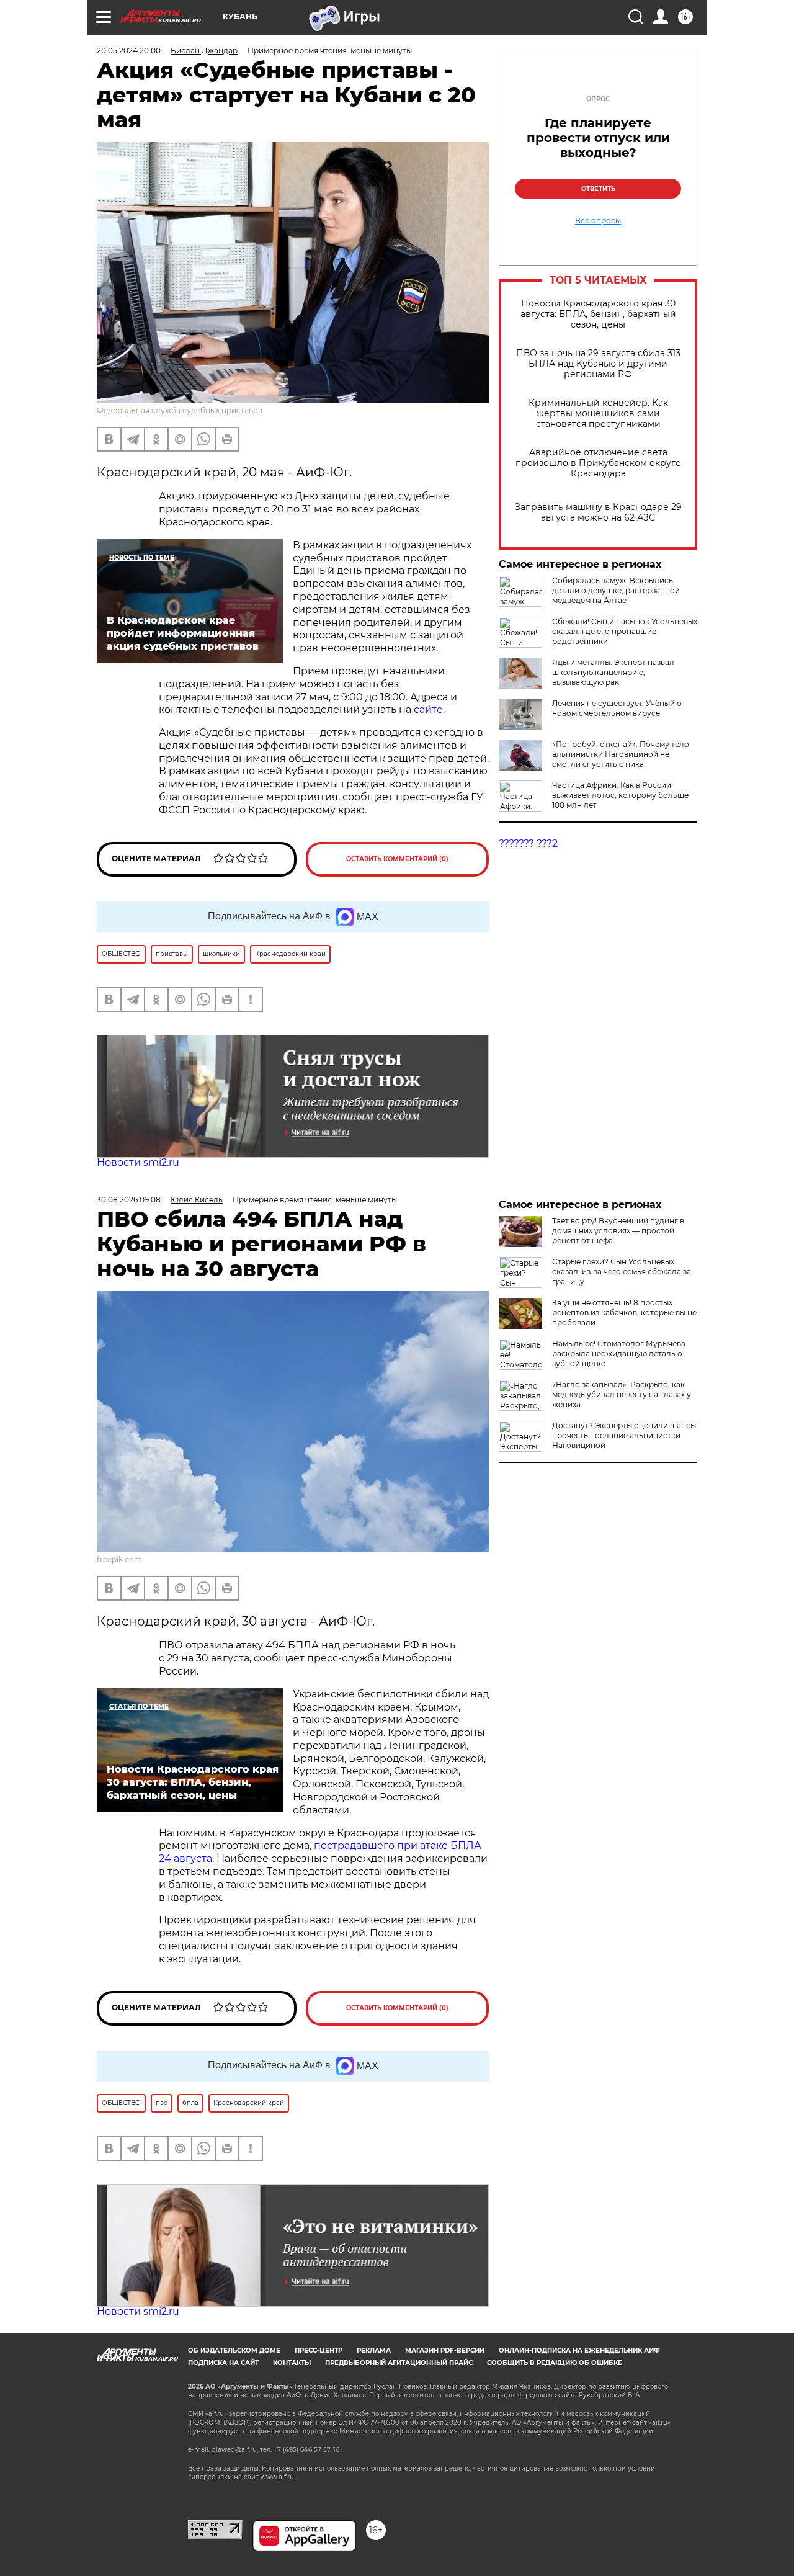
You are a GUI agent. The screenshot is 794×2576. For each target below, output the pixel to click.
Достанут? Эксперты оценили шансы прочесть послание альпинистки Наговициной (624, 1435)
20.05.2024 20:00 (129, 51)
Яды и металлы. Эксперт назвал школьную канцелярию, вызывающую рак (613, 672)
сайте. (429, 709)
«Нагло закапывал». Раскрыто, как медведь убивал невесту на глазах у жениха (622, 1394)
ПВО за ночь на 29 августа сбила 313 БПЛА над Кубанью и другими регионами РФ (598, 364)
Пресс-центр (319, 2350)
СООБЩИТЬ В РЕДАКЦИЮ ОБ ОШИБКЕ (555, 2363)
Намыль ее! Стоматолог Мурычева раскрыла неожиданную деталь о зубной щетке (619, 1353)
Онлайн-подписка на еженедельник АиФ (579, 2350)
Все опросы (598, 221)
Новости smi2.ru (138, 1162)
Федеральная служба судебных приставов (180, 410)
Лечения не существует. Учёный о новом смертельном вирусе (617, 708)
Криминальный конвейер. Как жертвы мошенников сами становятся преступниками (598, 414)
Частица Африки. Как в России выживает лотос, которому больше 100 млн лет (620, 795)
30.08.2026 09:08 (129, 1200)
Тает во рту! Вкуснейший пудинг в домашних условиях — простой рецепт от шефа (618, 1231)
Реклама (374, 2350)
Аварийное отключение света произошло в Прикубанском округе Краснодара (598, 463)
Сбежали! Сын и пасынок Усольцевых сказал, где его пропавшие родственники (625, 631)
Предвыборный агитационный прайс (399, 2363)
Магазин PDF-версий (445, 2350)
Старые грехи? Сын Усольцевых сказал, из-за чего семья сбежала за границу (622, 1272)
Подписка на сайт (223, 2363)
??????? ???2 (528, 843)
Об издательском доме (234, 2350)
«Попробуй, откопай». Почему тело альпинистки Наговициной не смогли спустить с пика (621, 754)
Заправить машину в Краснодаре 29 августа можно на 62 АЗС (598, 512)
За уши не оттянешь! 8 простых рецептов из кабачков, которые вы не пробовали (624, 1313)
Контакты (292, 2363)
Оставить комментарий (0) (397, 859)
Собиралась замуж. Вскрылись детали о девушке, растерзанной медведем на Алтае (616, 590)
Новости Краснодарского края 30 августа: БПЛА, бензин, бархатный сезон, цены (598, 314)
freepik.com (119, 1559)
